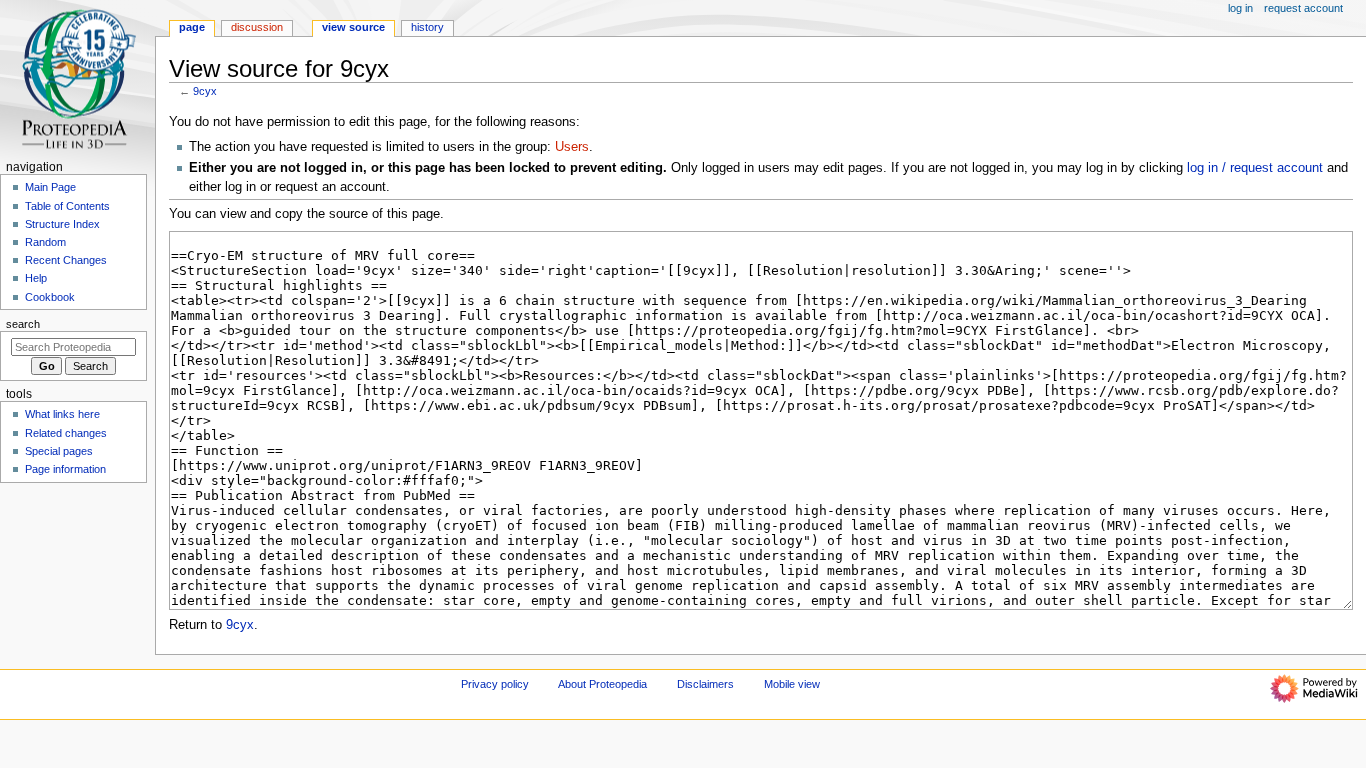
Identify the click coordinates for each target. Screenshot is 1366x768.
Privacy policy (495, 684)
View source (353, 27)
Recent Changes (66, 260)
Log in (1240, 8)
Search (23, 324)
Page (192, 27)
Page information (65, 469)
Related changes (66, 433)
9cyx (205, 91)
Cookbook (50, 297)
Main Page (50, 187)
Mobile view (792, 684)
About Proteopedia (602, 684)
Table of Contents (67, 206)
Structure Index (62, 224)
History (427, 27)
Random (45, 242)
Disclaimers (705, 684)
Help (36, 278)
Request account (1303, 8)
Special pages (59, 451)
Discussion (257, 27)
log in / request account (1255, 168)
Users (572, 147)
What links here (62, 414)
